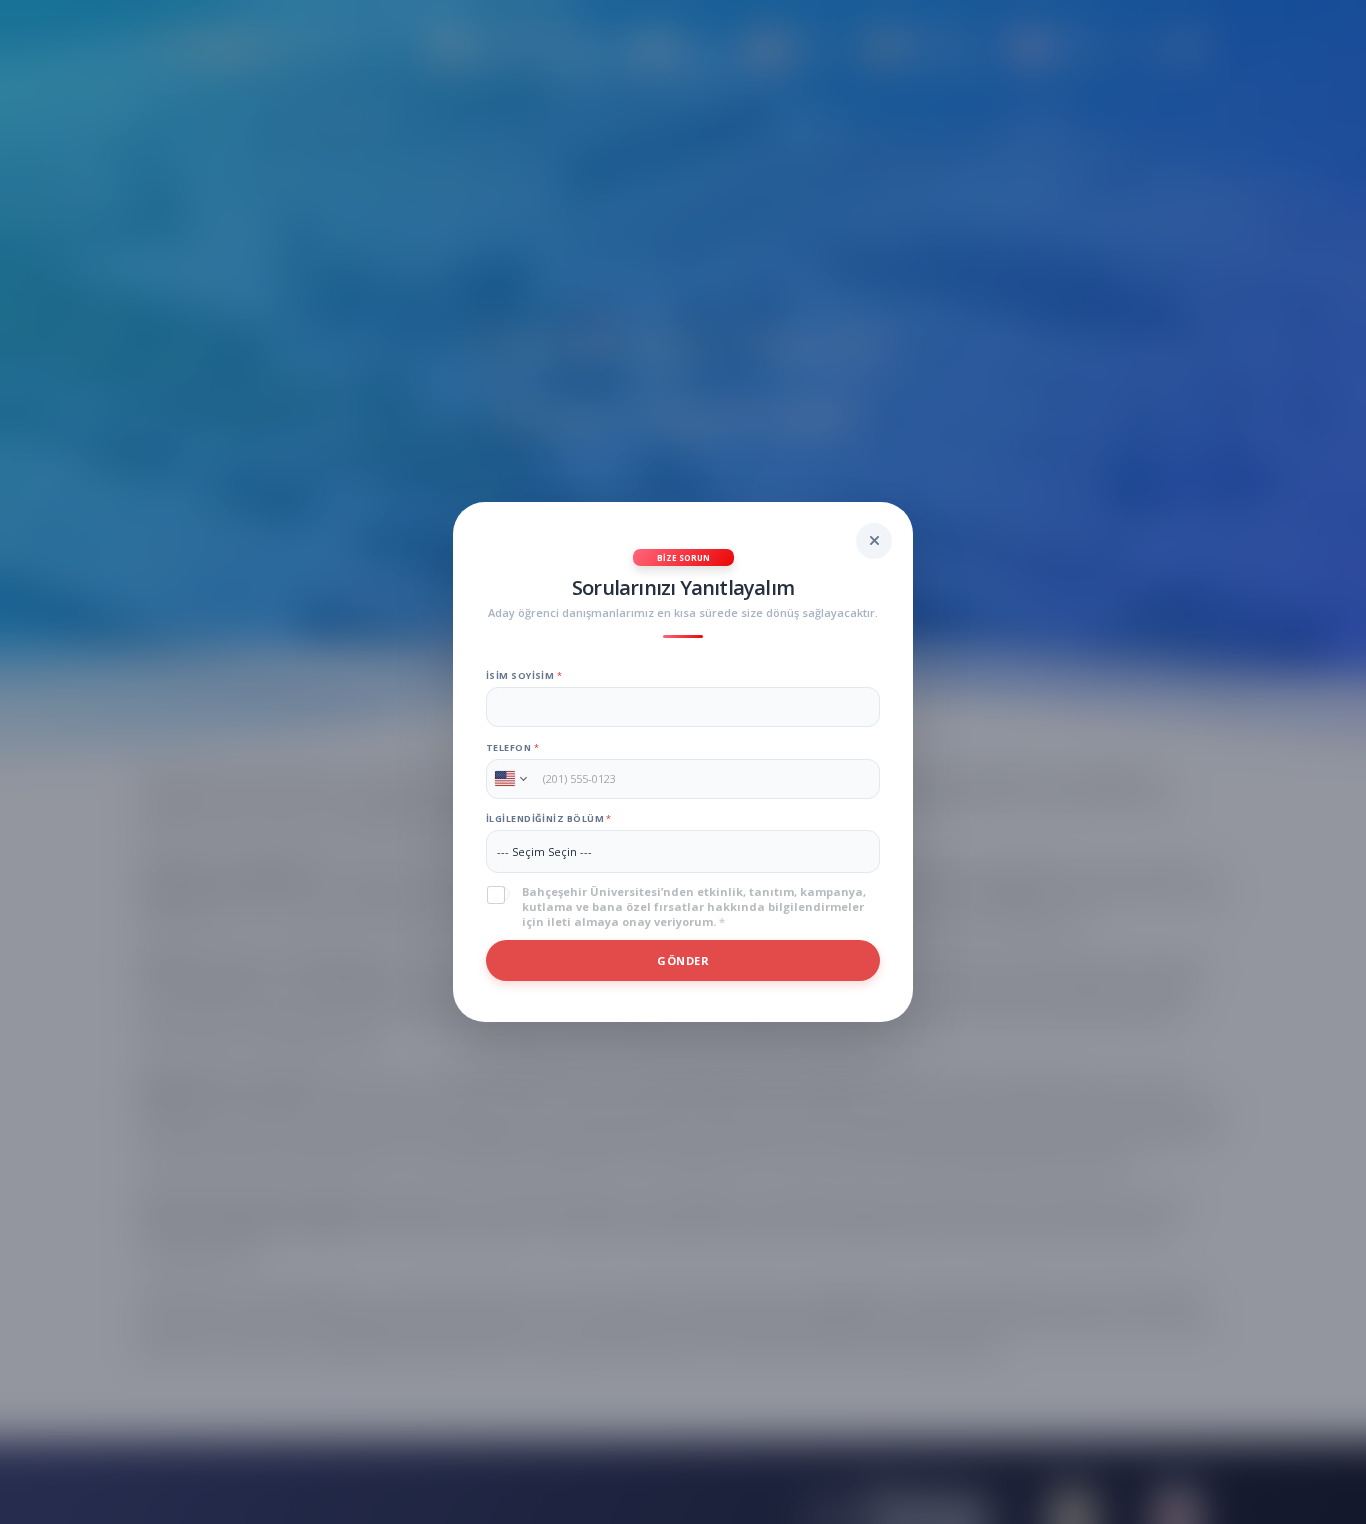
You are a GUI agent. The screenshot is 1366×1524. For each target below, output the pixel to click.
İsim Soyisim (524, 675)
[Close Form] (874, 541)
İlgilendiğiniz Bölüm (548, 818)
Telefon (512, 747)
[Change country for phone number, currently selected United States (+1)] (509, 779)
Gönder (683, 960)
